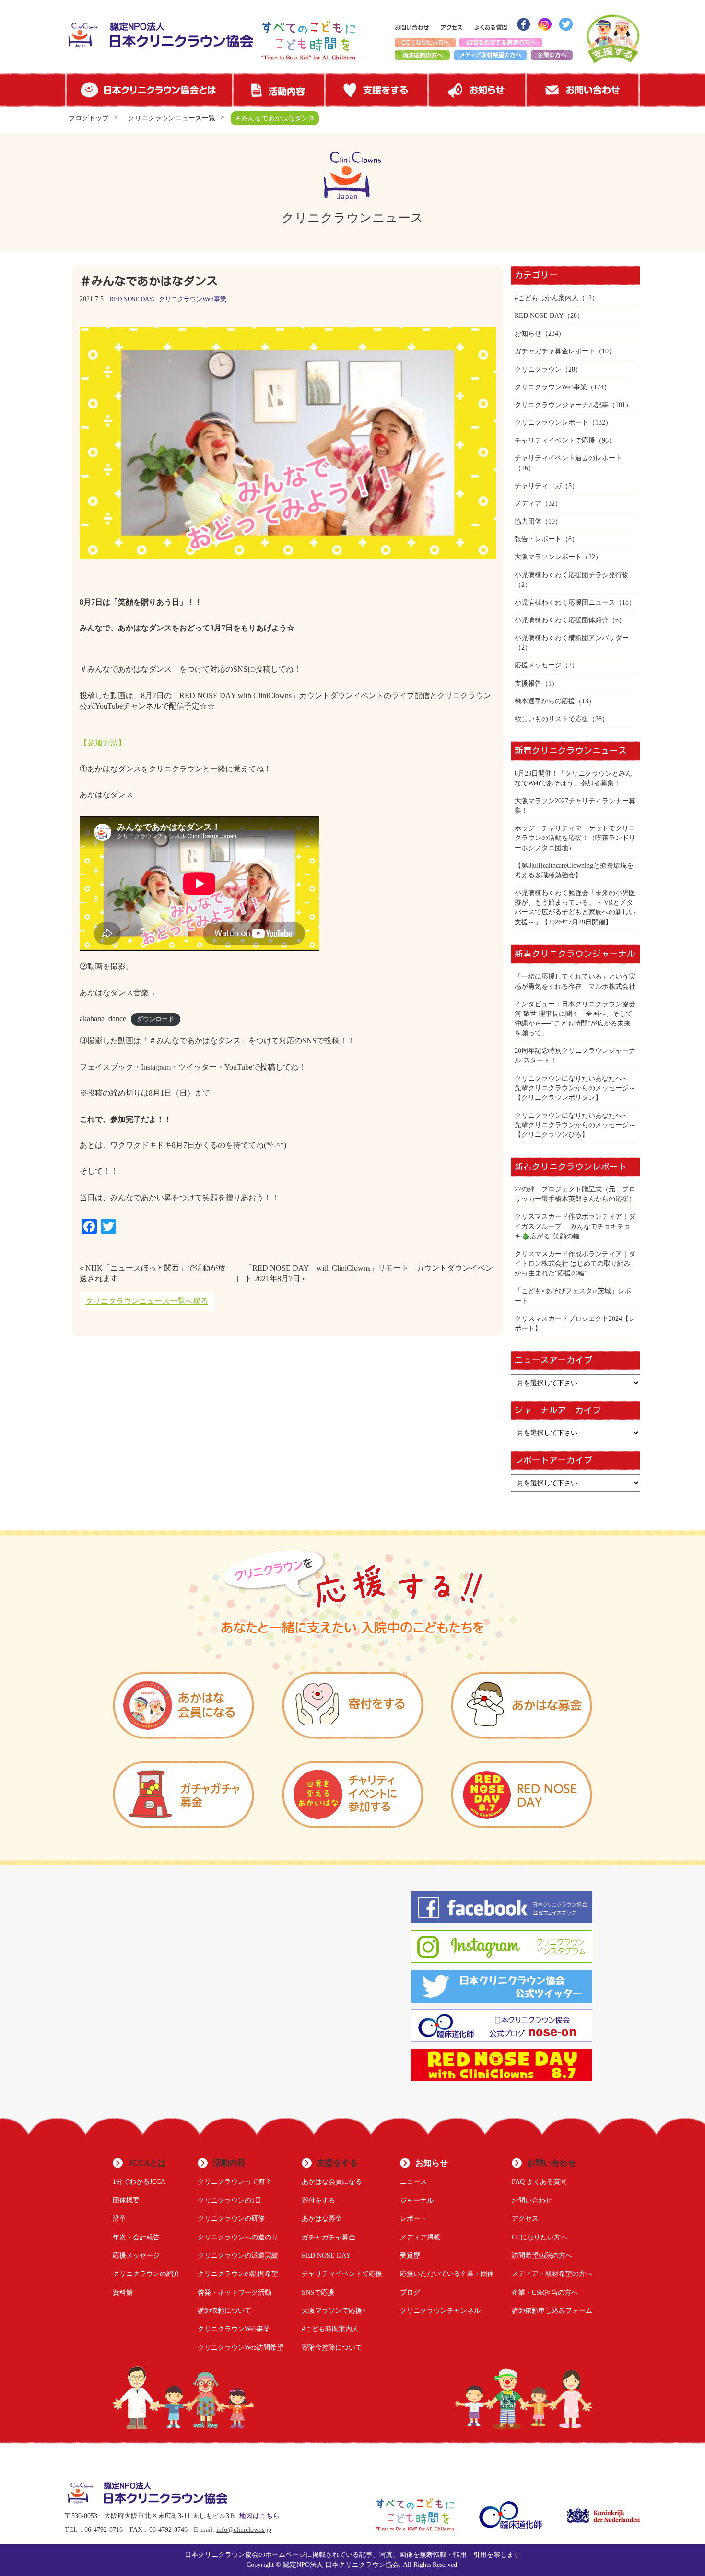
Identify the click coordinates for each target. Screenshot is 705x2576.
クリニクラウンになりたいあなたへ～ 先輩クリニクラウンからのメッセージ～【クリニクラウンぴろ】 (575, 1125)
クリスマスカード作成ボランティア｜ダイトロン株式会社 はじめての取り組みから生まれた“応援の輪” (575, 1263)
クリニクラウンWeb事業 (193, 299)
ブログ (410, 2292)
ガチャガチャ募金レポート (555, 351)
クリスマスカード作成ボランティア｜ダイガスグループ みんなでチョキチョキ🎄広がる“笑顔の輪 (575, 1226)
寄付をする (318, 2200)
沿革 (119, 2218)
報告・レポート (538, 539)
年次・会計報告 (136, 2237)
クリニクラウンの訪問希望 (238, 2273)
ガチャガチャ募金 (329, 2237)
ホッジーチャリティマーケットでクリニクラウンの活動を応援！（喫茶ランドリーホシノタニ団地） (575, 838)
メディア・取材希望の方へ (552, 2273)
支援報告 (528, 683)
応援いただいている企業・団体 (447, 2273)
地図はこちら (259, 2516)
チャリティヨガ (538, 486)
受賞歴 (410, 2255)
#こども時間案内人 (330, 2329)
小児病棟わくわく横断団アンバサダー (572, 638)
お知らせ (528, 333)
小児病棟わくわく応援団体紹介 (562, 620)
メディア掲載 (420, 2237)
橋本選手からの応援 (545, 701)
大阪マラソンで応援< (334, 2310)
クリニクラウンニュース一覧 (172, 118)
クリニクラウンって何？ (235, 2181)
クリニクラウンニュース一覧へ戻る (147, 1301)
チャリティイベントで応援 (555, 440)
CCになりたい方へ (540, 2237)
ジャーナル (417, 2200)
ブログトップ (89, 118)
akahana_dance (103, 1019)
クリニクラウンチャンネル (440, 2310)
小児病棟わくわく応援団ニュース (565, 602)
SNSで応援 (318, 2292)
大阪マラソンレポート (548, 557)
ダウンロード (155, 1019)
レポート (413, 2218)
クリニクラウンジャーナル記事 (562, 405)
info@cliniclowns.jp (244, 2530)
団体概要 (126, 2200)
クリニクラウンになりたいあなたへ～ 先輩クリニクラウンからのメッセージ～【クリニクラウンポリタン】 (575, 1088)
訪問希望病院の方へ (542, 2255)
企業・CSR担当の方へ (545, 2292)
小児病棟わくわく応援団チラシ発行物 (572, 575)
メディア (528, 503)
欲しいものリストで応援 (552, 719)
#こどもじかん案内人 (546, 298)
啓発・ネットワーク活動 (235, 2292)
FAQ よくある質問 (539, 2181)
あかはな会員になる (332, 2181)
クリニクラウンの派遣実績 (238, 2255)
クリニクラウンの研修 (231, 2218)
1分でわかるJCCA (139, 2181)
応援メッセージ (538, 665)
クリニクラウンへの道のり (238, 2237)
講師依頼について (224, 2310)
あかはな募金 (322, 2218)
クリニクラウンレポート (552, 422)
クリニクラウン (538, 369)
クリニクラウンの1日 (229, 2200)
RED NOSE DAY (131, 299)
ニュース (413, 2181)
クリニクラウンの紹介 (146, 2273)
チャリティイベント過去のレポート (568, 458)
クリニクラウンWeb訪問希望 (241, 2347)
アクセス (525, 2218)
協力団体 (528, 521)
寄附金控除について (332, 2347)
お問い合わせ (532, 2200)
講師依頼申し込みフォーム (552, 2310)
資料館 (123, 2292)
